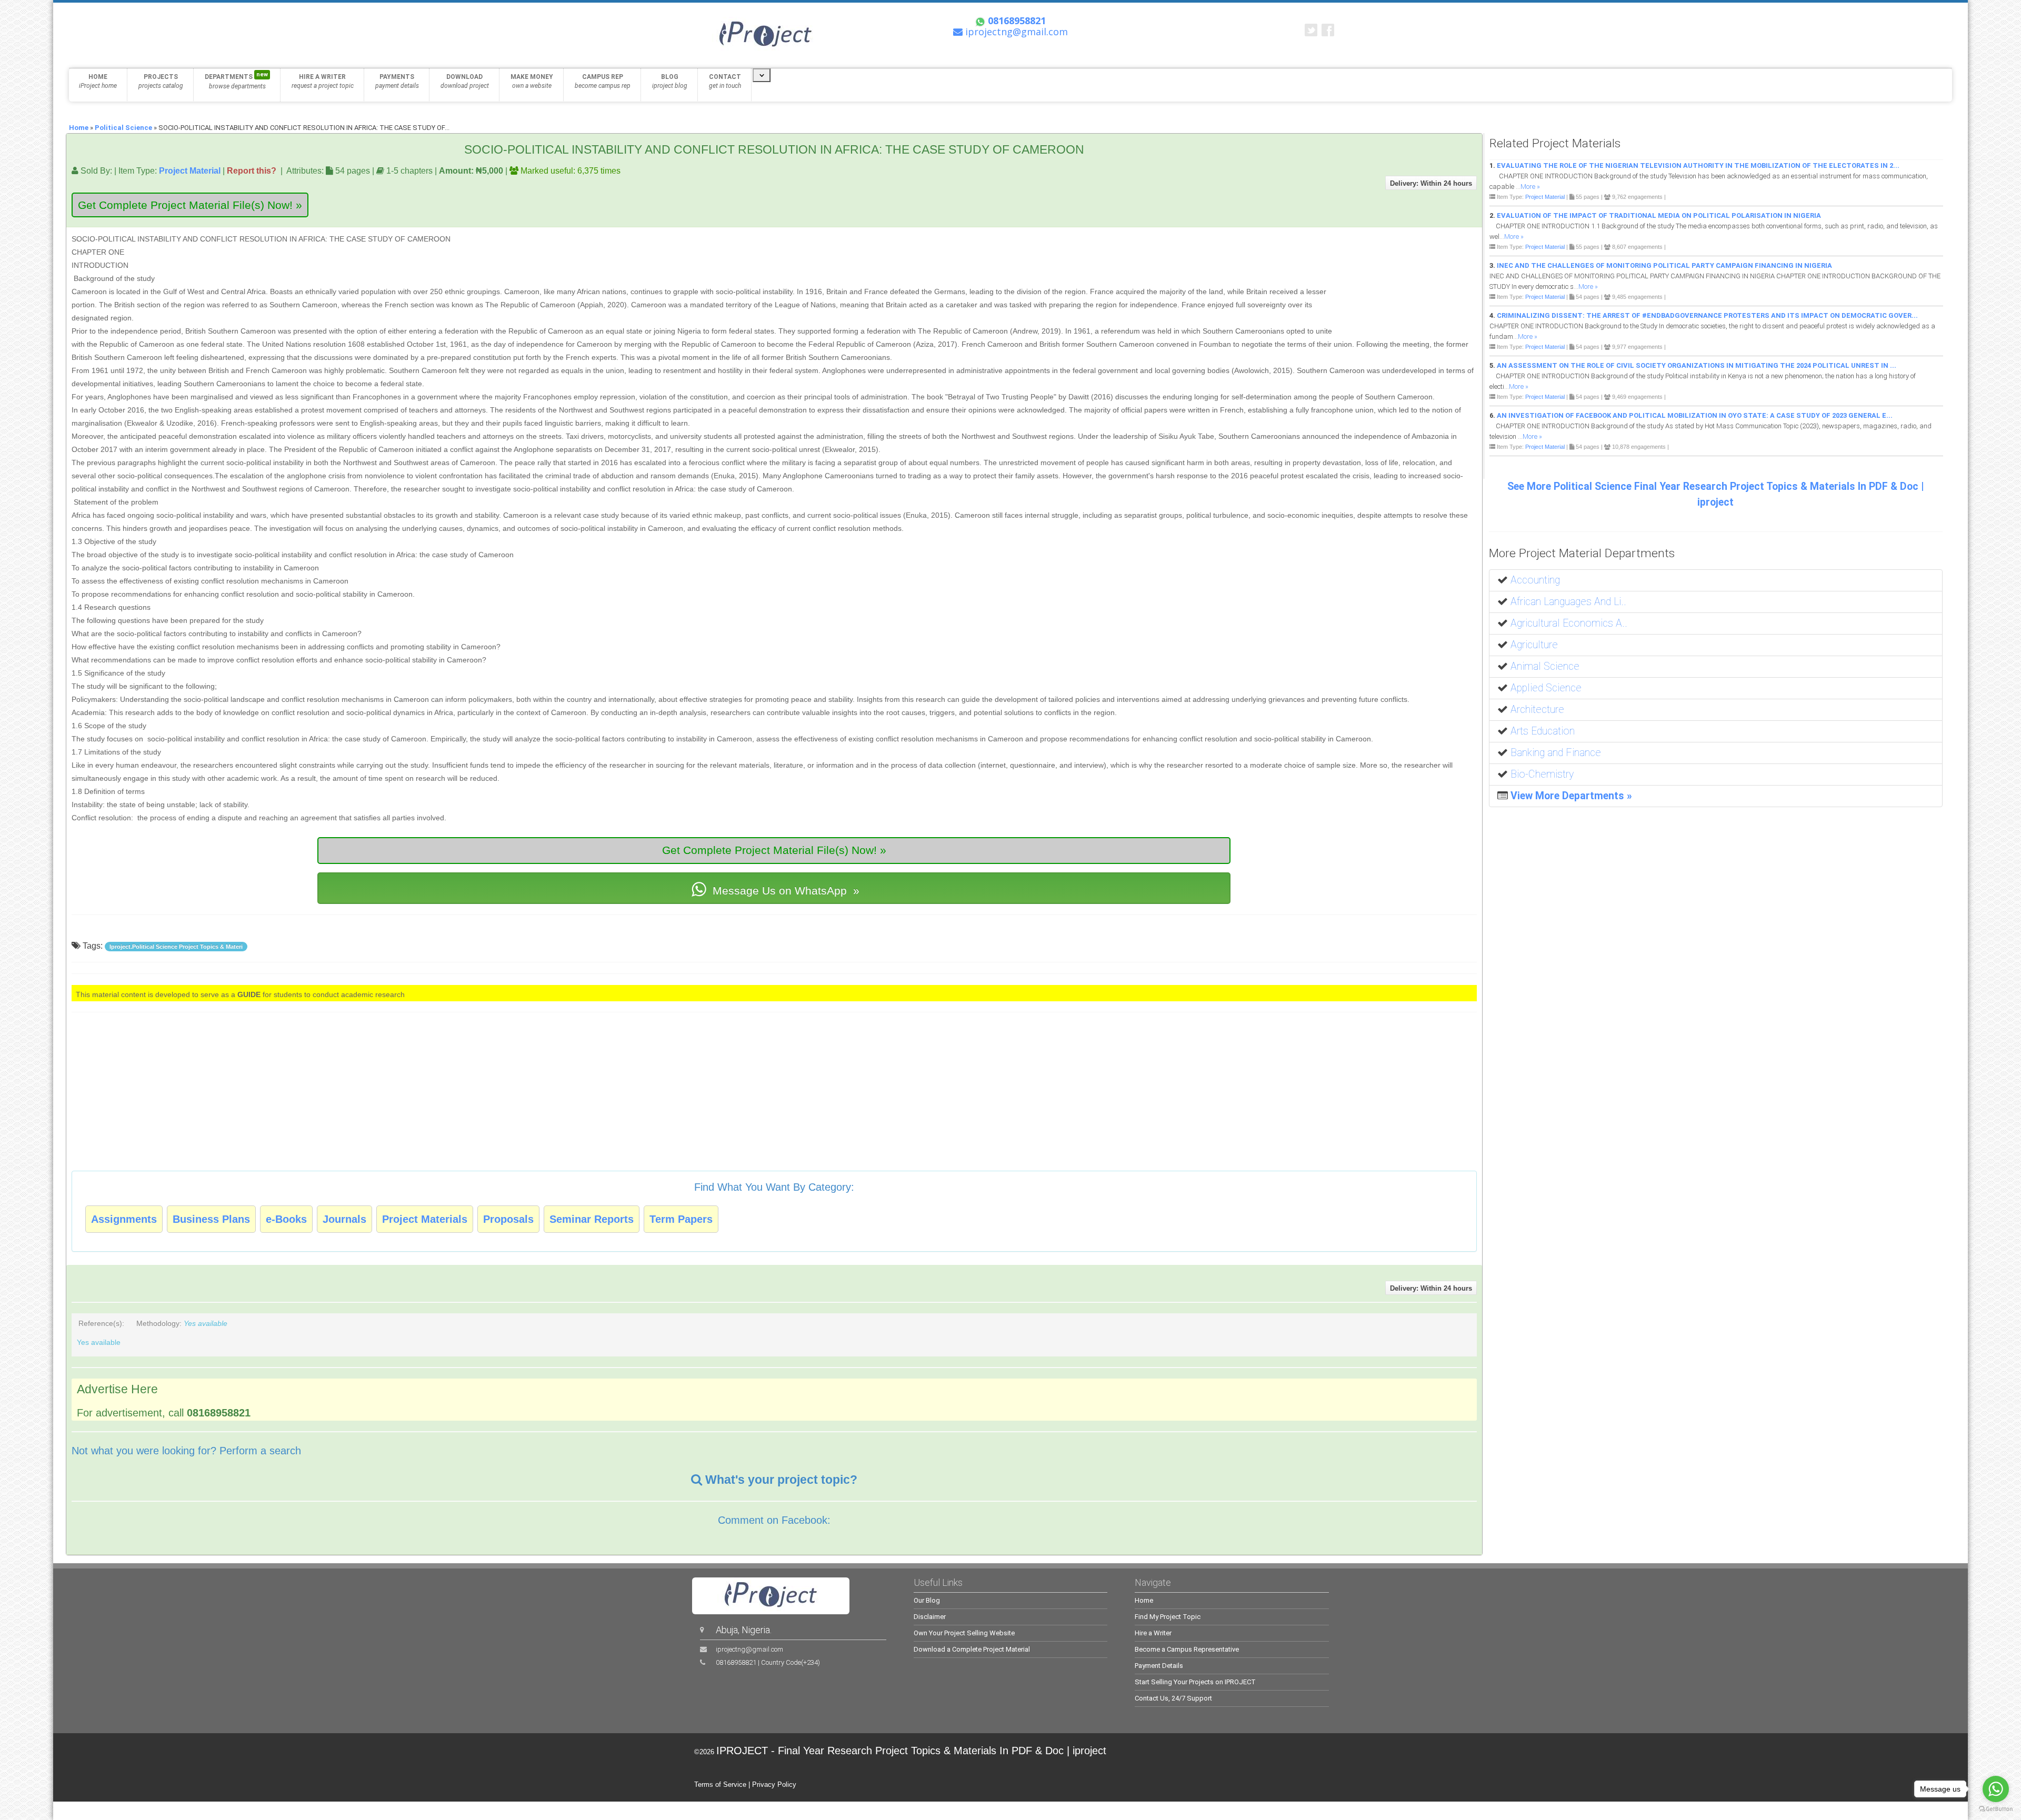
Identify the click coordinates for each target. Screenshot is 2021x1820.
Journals (344, 1219)
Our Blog (927, 1600)
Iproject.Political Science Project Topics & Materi (176, 947)
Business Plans (211, 1219)
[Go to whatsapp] (1996, 1789)
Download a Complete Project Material (972, 1649)
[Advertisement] (1410, 281)
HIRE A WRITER (323, 81)
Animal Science (1545, 666)
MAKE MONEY (532, 81)
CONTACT (725, 81)
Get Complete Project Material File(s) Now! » (190, 205)
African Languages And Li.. (1568, 602)
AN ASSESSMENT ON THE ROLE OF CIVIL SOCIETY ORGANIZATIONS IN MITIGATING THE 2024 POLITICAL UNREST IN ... (1697, 365)
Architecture (1537, 710)
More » (1530, 187)
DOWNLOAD (465, 81)
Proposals (508, 1219)
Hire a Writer (1153, 1633)
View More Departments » (1571, 796)
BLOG (670, 81)
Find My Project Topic (1168, 1617)
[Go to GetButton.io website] (1996, 1809)
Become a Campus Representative (1187, 1649)
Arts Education (1543, 731)
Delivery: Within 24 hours (1431, 183)
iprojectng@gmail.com (749, 1649)
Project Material (190, 170)
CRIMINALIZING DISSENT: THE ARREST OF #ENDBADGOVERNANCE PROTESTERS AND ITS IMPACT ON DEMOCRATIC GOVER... (1707, 315)
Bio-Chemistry (1542, 774)
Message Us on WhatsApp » (784, 891)
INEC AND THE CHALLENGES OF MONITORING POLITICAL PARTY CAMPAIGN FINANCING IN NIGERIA (1664, 265)
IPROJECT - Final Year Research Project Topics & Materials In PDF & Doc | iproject (911, 1751)
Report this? (252, 170)
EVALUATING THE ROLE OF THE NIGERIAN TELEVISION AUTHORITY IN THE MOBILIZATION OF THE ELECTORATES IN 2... (1698, 165)
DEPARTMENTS (236, 81)
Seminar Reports (592, 1219)
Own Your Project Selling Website (964, 1633)
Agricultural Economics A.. (1569, 623)
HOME (98, 81)
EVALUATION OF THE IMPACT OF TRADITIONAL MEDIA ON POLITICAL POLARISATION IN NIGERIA (1659, 215)
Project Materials (425, 1219)
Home (79, 128)
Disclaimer (930, 1617)
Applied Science (1546, 688)
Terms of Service (720, 1784)
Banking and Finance (1556, 753)
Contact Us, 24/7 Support (1173, 1698)
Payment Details (1159, 1666)
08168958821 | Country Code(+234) (768, 1662)
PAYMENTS (397, 81)
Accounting (1535, 580)
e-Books (286, 1219)
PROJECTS (161, 81)
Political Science (123, 128)
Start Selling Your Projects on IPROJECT (1195, 1682)
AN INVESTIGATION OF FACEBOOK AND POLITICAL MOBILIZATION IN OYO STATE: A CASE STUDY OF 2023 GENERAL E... (1695, 415)
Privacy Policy (774, 1784)
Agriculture (1534, 645)
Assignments (124, 1219)
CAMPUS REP (603, 81)
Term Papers (681, 1219)
